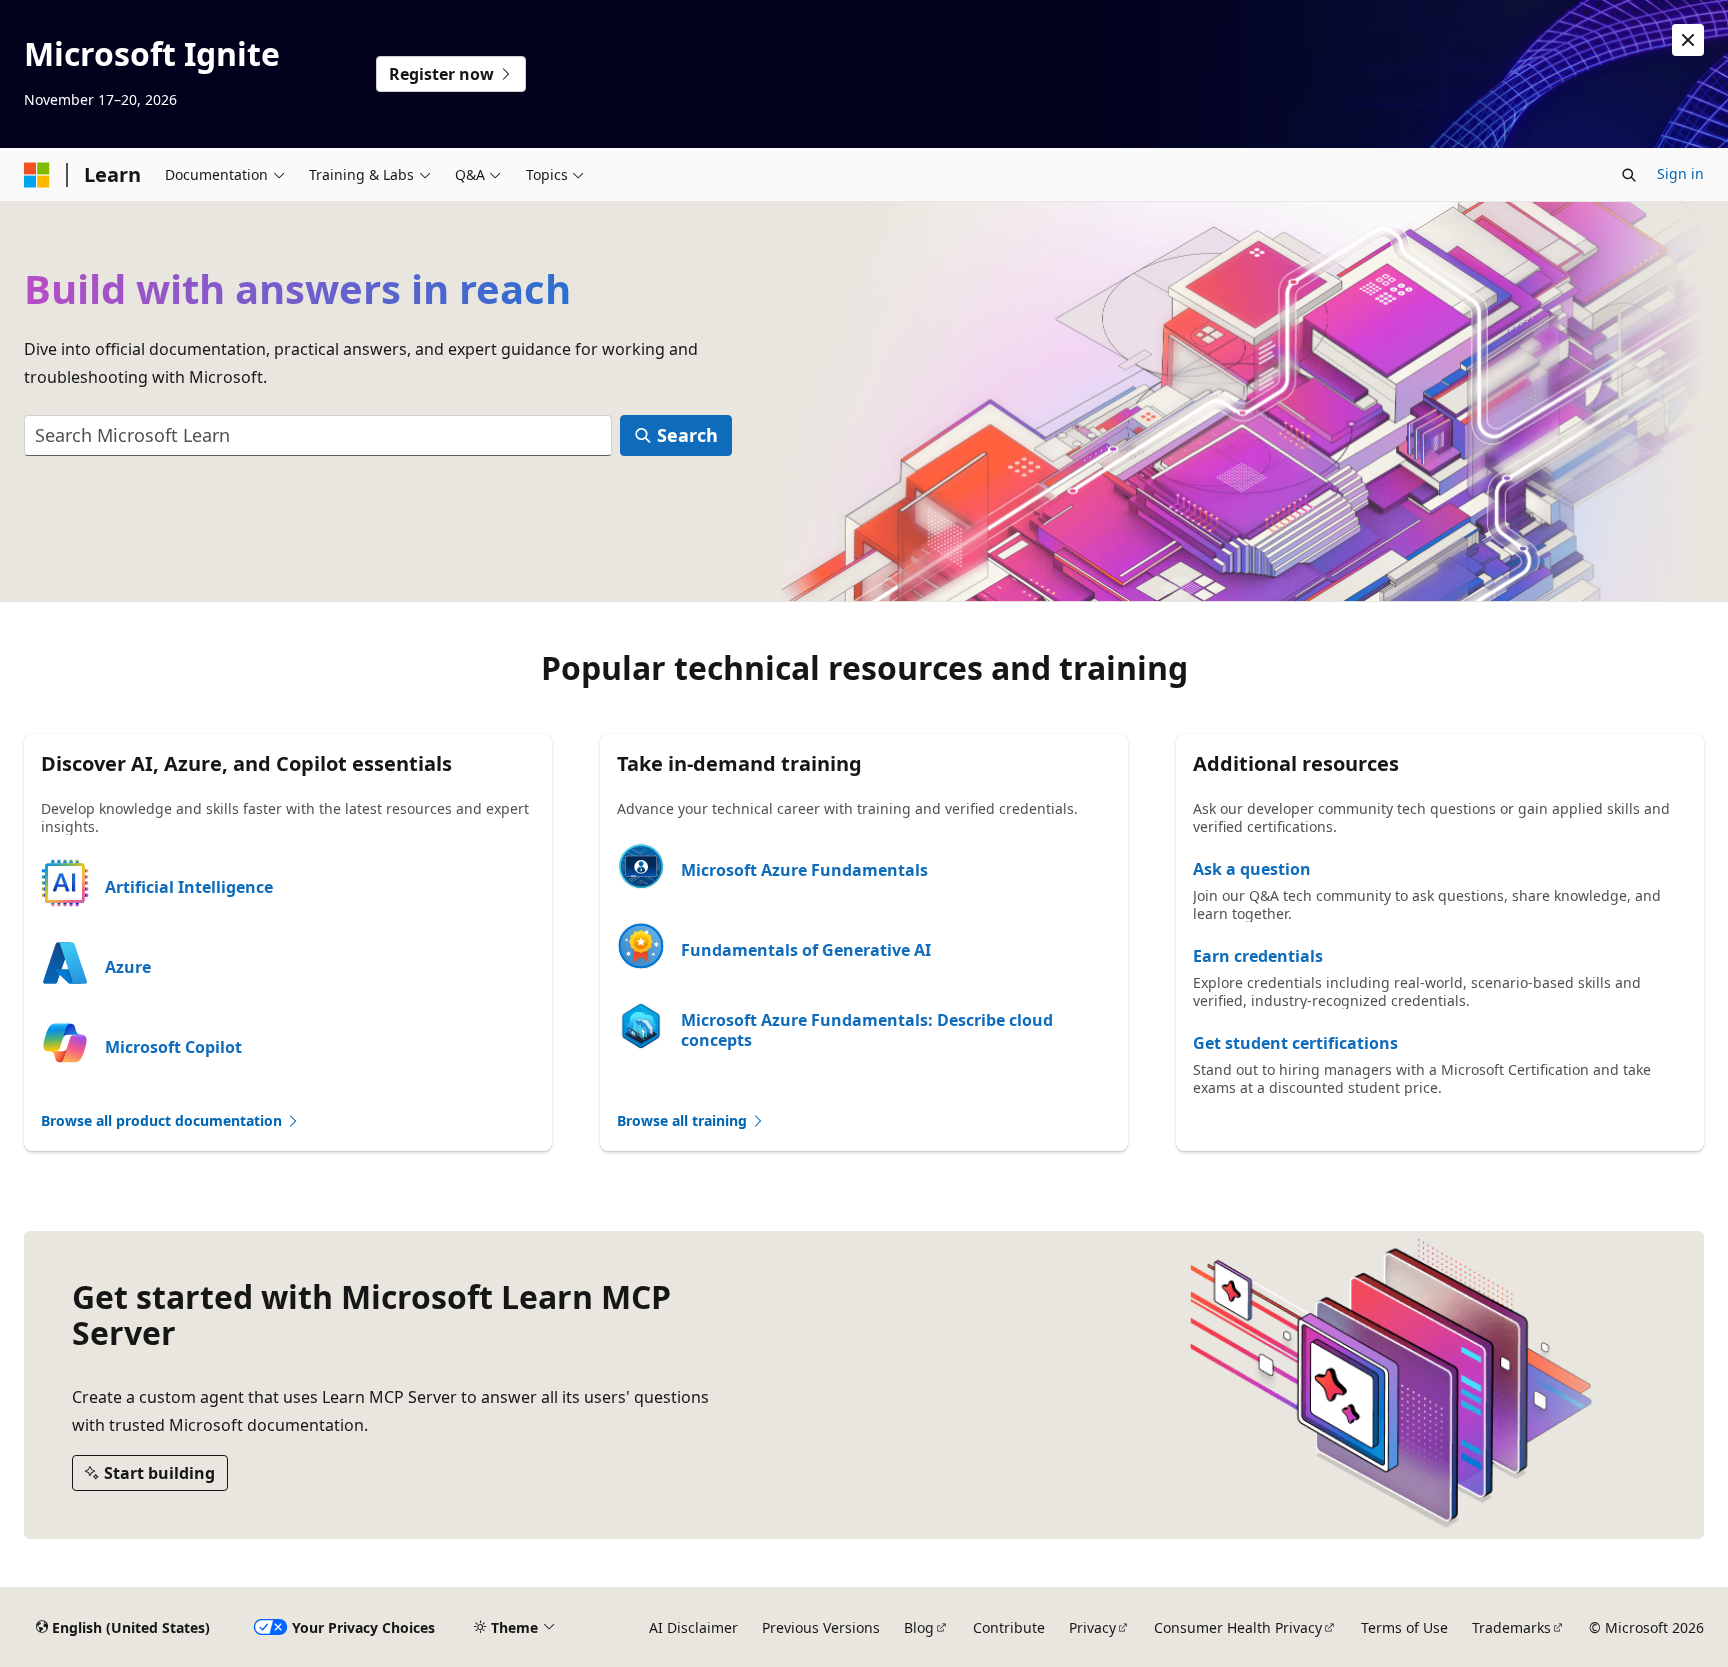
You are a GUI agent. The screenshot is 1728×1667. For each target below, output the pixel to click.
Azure (128, 967)
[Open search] (1629, 175)
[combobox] (318, 435)
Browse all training (684, 1120)
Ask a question (1252, 869)
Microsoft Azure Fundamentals (804, 870)
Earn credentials (1258, 956)
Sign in (1680, 173)
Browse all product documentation (163, 1120)
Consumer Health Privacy (1238, 1627)
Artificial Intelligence (189, 887)
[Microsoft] (37, 175)
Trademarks (1511, 1627)
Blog (919, 1627)
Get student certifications (1295, 1043)
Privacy (1092, 1627)
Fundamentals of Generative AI (806, 950)
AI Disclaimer (693, 1627)
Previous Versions (821, 1627)
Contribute (1009, 1627)
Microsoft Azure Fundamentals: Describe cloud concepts (867, 1030)
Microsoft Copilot (173, 1047)
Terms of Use (1404, 1627)
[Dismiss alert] (1688, 40)
